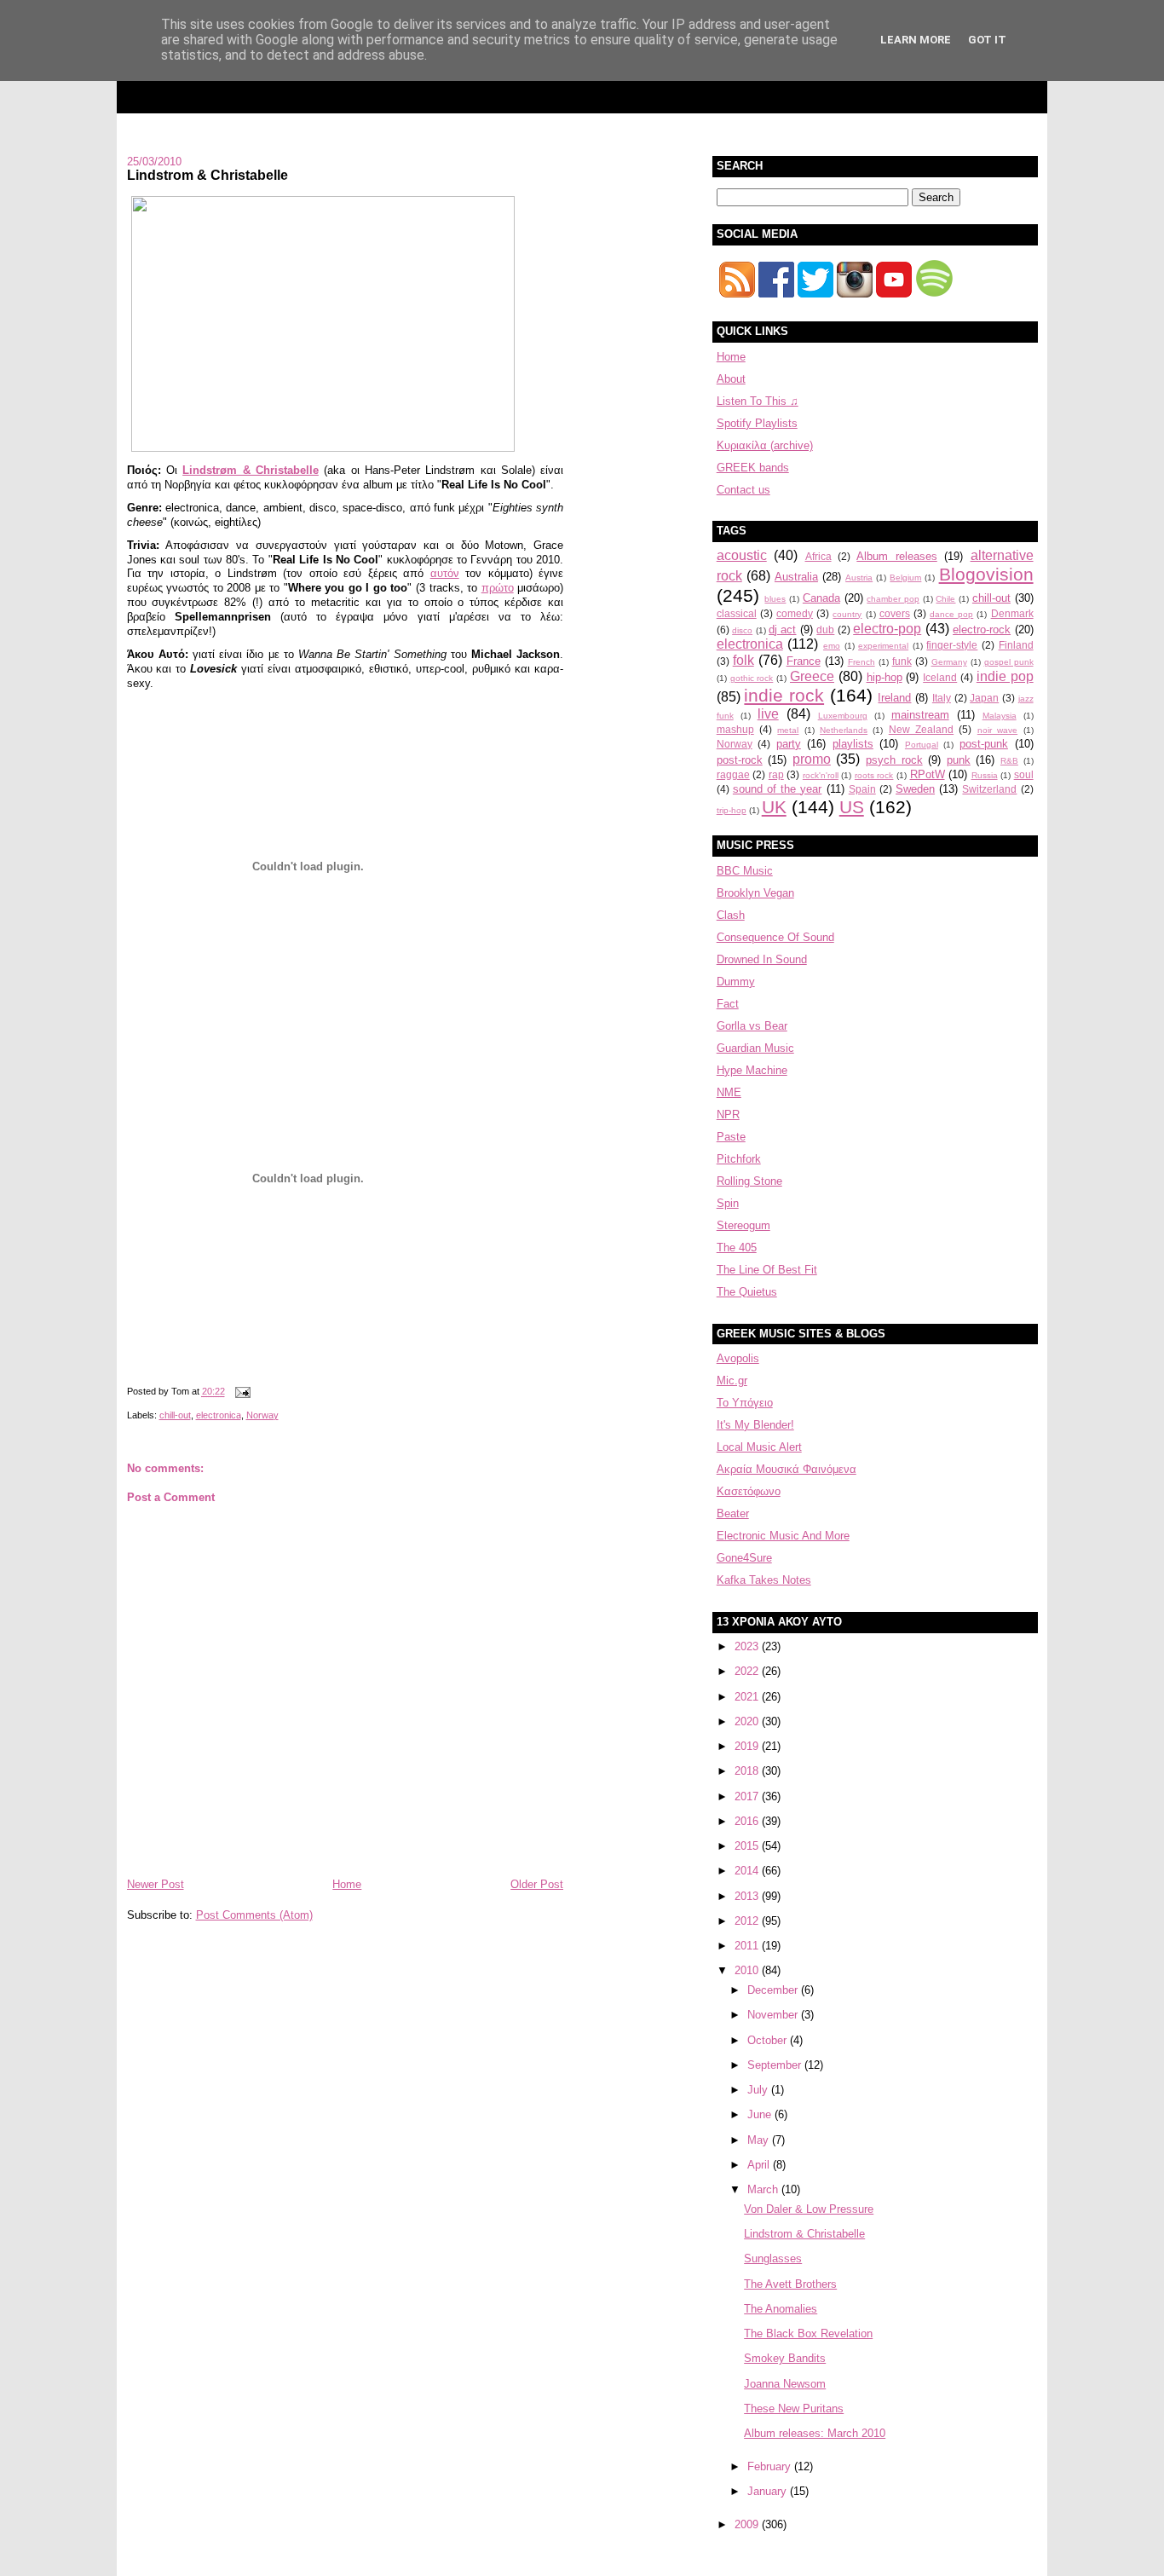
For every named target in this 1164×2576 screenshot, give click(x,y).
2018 (748, 1771)
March (764, 2189)
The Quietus (747, 1292)
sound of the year (778, 789)
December (774, 1990)
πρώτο (498, 588)
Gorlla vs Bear (752, 1026)
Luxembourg (843, 716)
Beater (733, 1513)
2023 (748, 1646)
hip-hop (885, 677)
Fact (728, 1004)
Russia (985, 775)
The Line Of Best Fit (767, 1270)
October (769, 2040)
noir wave (997, 730)
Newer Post (156, 1884)
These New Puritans (794, 2409)
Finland (1016, 645)
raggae (733, 774)
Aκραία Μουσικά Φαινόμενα (787, 1469)
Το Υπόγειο (745, 1403)
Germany (949, 662)
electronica (219, 1415)
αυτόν (445, 573)
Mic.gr (732, 1380)
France (804, 661)
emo (832, 646)
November (774, 2015)
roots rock (874, 775)
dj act (782, 630)
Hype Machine (752, 1070)
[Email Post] (241, 1392)
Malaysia (1000, 716)
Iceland (940, 677)
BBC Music (745, 871)
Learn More (916, 40)
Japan (984, 698)
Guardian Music (755, 1048)
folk (743, 660)
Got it (987, 40)
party (789, 744)
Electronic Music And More (783, 1536)
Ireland (894, 698)
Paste (731, 1137)
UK (774, 807)
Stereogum (743, 1225)
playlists (853, 744)
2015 (748, 1846)
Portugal (922, 745)
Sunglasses (773, 2258)
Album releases (896, 556)
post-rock (740, 760)
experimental (883, 646)
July (759, 2090)
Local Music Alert (759, 1447)
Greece (812, 676)
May (760, 2140)
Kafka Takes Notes (764, 1580)
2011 (748, 1946)
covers (895, 613)
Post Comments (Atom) (254, 1915)
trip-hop (732, 810)
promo (812, 759)
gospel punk (1009, 662)
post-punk (984, 744)
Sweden (915, 789)
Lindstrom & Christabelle (207, 175)
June (761, 2114)
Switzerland (989, 789)
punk (959, 760)
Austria (859, 578)
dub (825, 630)
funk (902, 661)
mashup (735, 729)
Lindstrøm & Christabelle (251, 470)
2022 (748, 1671)
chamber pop (893, 599)
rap (776, 774)
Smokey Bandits (785, 2358)
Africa (818, 556)
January (769, 2491)
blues (775, 599)
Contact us (743, 490)
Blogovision (986, 574)
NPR (728, 1115)
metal (788, 730)
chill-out (175, 1415)
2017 (748, 1796)
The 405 (737, 1248)
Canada (821, 598)
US (852, 807)
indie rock (784, 695)
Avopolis (738, 1358)
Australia (796, 577)
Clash (731, 915)
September (776, 2065)
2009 (748, 2524)
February (771, 2466)
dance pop (951, 614)
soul (1024, 774)
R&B (1009, 761)
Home (347, 1884)
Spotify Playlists (757, 423)
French (861, 662)
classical (737, 613)
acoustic (742, 555)
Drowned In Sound (762, 959)
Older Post (537, 1884)
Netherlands (844, 730)
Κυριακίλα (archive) (765, 445)
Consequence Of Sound (775, 937)
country (847, 614)
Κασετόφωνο (749, 1491)
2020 (748, 1721)
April (760, 2165)
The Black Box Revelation (808, 2333)
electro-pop (887, 629)
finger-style (952, 645)
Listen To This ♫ (758, 401)
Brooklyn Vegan (755, 893)
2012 (748, 1921)
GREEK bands (753, 468)
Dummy (736, 982)
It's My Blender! (755, 1425)
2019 (748, 1746)
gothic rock (752, 678)
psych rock (894, 760)
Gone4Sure (744, 1558)
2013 (748, 1896)
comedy (795, 613)
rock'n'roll (821, 775)
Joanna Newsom (785, 2384)
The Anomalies (781, 2309)
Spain (862, 789)
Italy (942, 698)
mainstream (920, 715)
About (731, 379)
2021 (748, 1697)
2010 (748, 1970)
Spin (728, 1203)
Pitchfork (739, 1159)
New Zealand (921, 729)
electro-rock (982, 630)
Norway (262, 1415)
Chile (945, 599)
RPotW (928, 774)
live (768, 714)
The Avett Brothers (790, 2284)
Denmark (1012, 613)
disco (742, 630)
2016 (748, 1821)
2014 (748, 1871)
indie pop (1005, 676)
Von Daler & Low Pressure (809, 2209)
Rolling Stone (749, 1181)
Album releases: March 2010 (815, 2433)
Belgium (905, 578)
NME (729, 1092)
